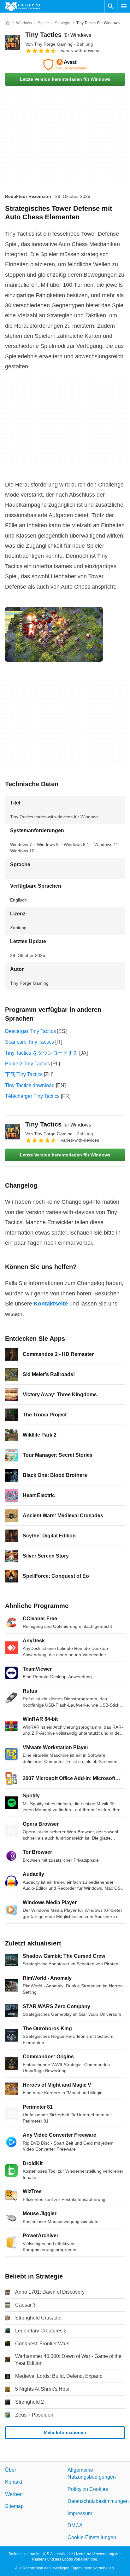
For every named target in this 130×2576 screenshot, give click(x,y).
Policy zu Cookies (88, 2489)
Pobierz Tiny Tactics (27, 1064)
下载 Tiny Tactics (24, 1074)
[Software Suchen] (111, 6)
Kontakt (14, 2482)
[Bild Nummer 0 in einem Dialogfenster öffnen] (54, 634)
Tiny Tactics (58, 35)
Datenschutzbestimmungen (98, 2501)
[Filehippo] (23, 6)
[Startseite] (8, 23)
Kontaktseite (51, 1304)
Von (49, 44)
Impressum (80, 2513)
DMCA (75, 2525)
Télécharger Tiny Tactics (32, 1096)
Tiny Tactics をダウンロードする (41, 1053)
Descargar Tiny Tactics (30, 1031)
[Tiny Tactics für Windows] (13, 42)
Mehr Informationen (65, 2432)
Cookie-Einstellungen (92, 2538)
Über (11, 2470)
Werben (14, 2494)
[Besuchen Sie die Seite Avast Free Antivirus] (65, 65)
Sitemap (14, 2506)
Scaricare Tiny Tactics (30, 1042)
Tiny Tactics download (30, 1085)
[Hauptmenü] (124, 6)
